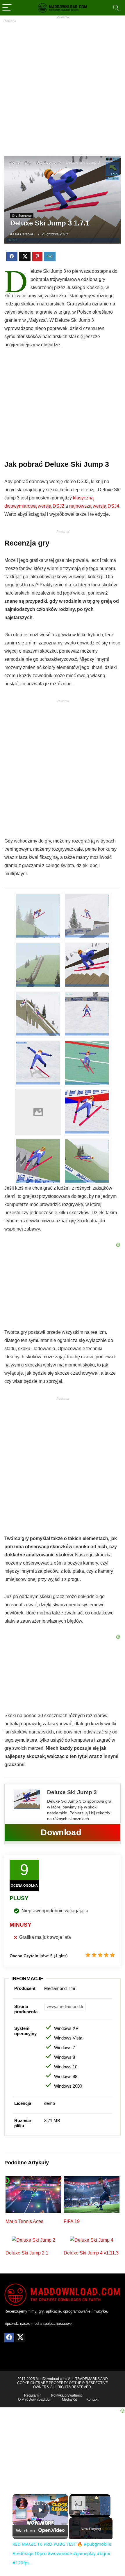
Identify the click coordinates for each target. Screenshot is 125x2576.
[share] (56, 2500)
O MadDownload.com (35, 2400)
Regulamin (33, 2395)
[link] (22, 2503)
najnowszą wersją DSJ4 (94, 506)
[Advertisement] (63, 85)
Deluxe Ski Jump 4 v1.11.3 (91, 2253)
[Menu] (7, 8)
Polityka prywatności (67, 2395)
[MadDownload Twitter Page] (20, 2338)
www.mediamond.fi (65, 2006)
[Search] (116, 8)
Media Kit (69, 2400)
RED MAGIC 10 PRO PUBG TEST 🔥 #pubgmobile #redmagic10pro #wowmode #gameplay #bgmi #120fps (39, 2503)
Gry (28, 162)
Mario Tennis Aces (24, 2221)
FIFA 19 (72, 2221)
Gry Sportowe (48, 162)
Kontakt (92, 2400)
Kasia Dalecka (22, 234)
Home (14, 162)
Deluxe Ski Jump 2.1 (27, 2253)
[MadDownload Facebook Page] (9, 2338)
